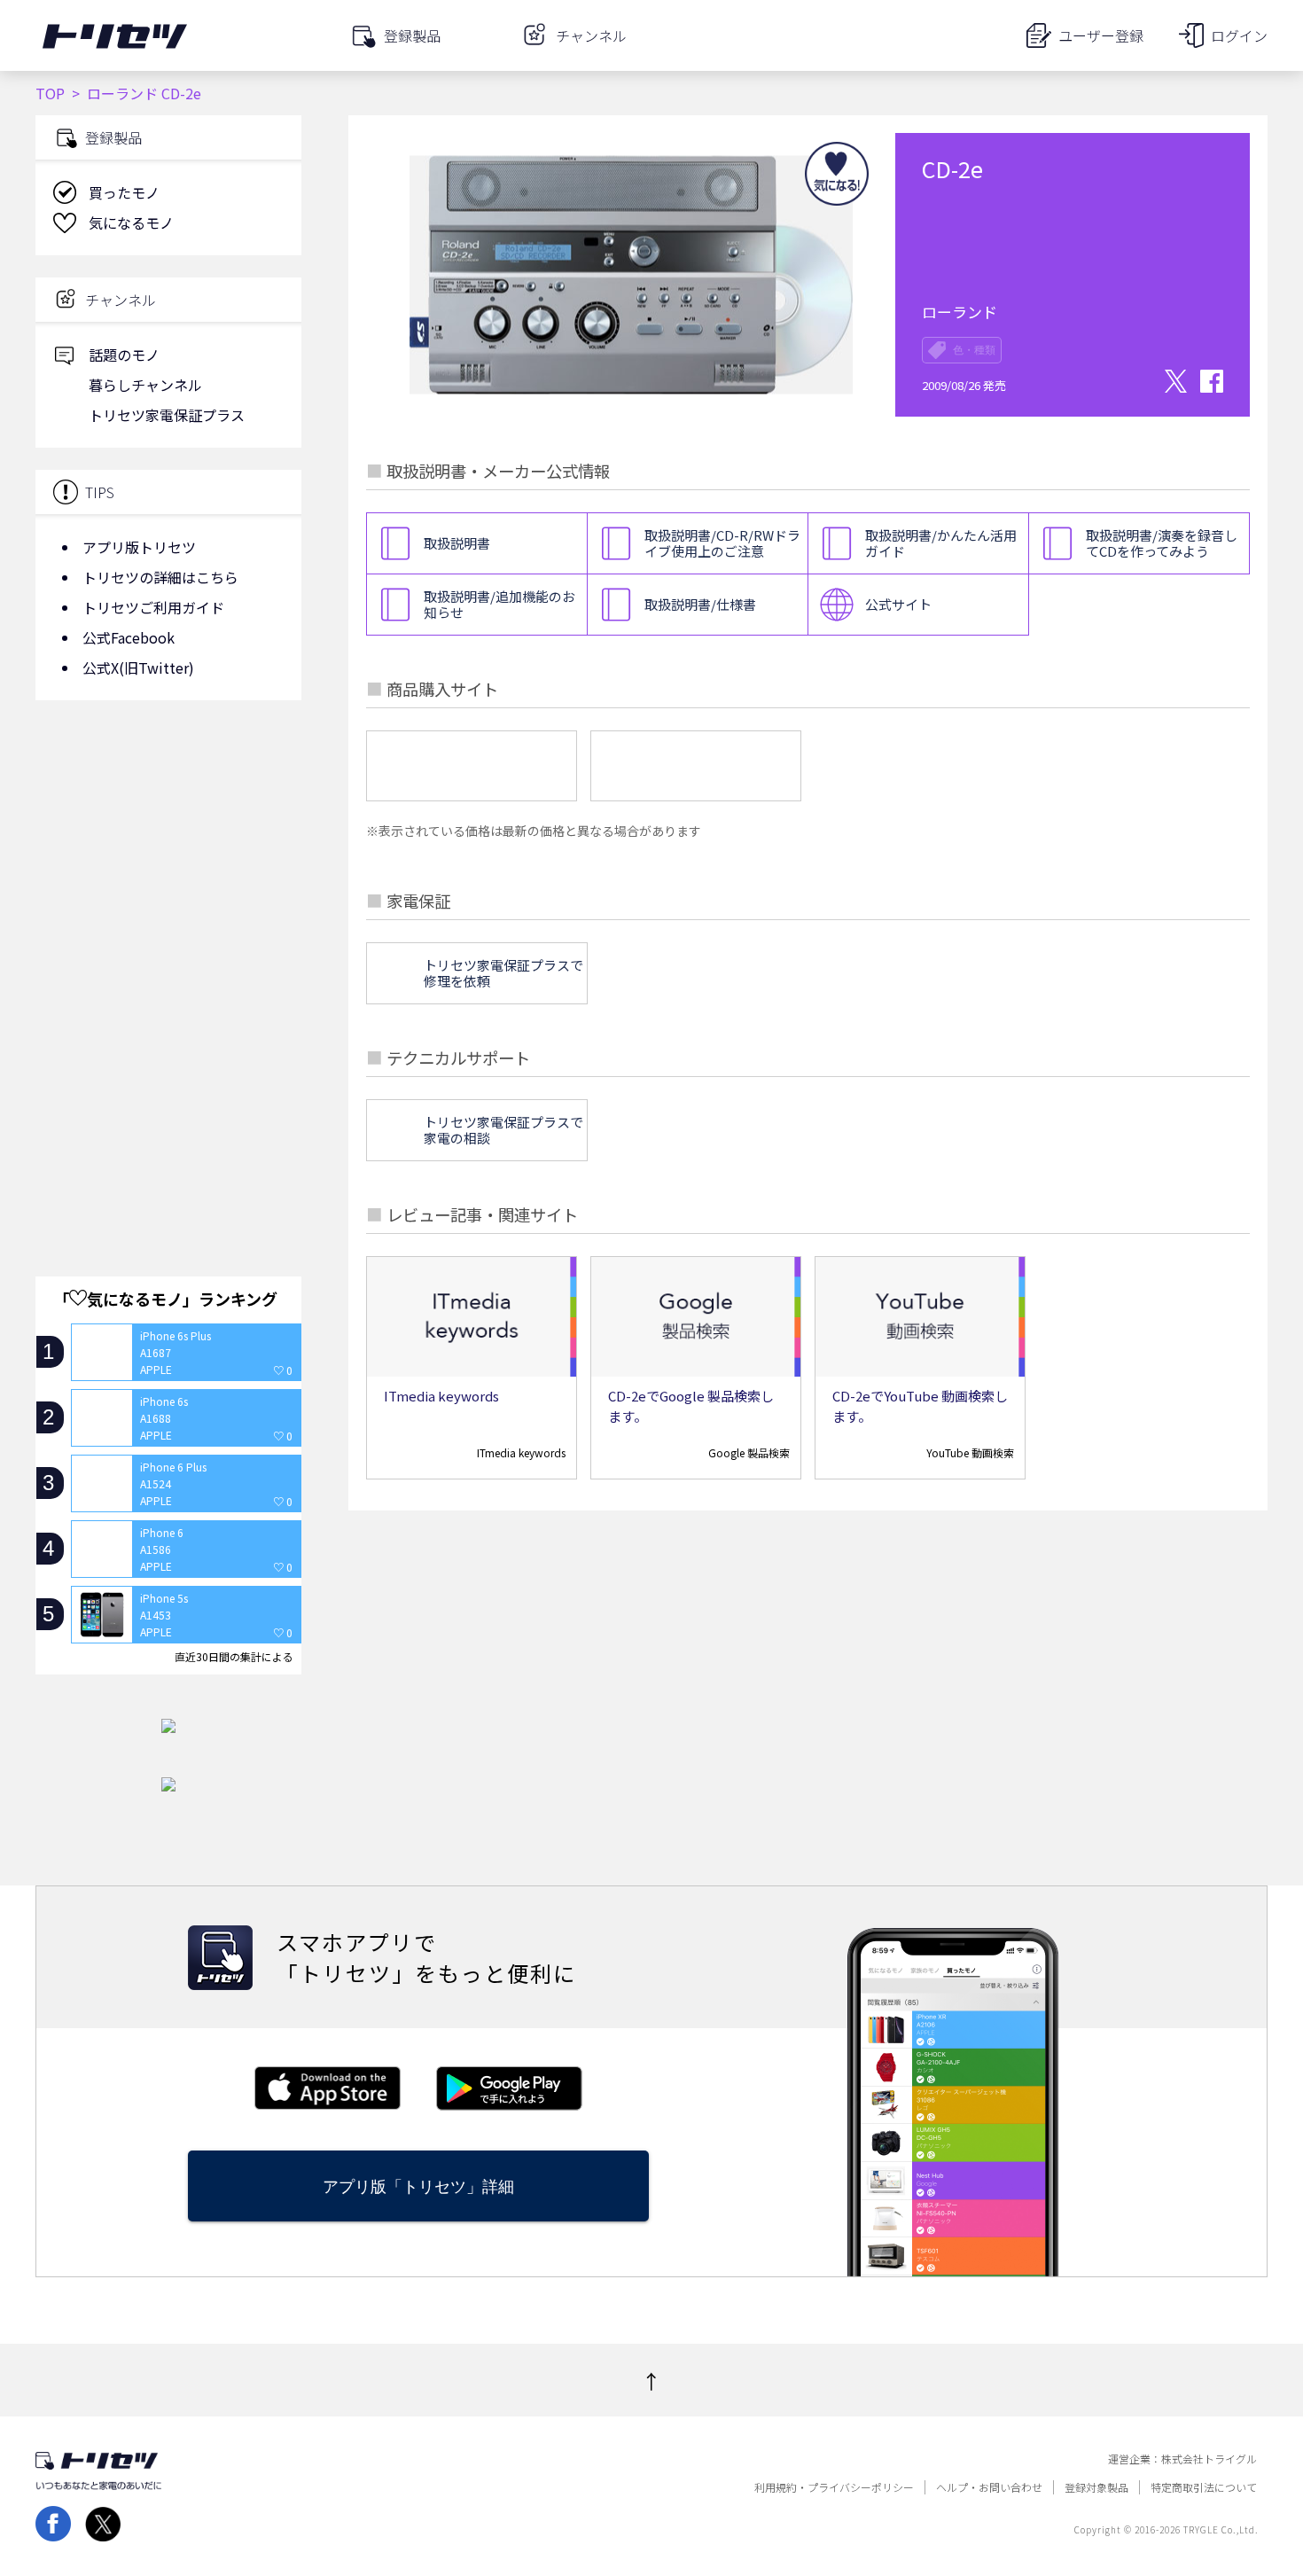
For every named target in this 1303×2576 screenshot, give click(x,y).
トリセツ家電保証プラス (167, 415)
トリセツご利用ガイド (153, 607)
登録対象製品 (1096, 2487)
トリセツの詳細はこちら (160, 577)
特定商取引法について (1204, 2487)
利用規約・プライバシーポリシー (834, 2487)
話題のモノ (124, 355)
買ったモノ (124, 192)
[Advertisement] (168, 855)
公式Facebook (129, 637)
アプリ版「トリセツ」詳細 (418, 2186)
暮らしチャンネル (145, 385)
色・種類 (974, 350)
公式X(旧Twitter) (138, 667)
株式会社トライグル (1209, 2459)
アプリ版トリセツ (139, 547)
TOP (50, 93)
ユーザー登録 (1101, 35)
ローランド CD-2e (144, 93)
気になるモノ (131, 222)
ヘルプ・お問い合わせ (989, 2487)
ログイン (1239, 35)
